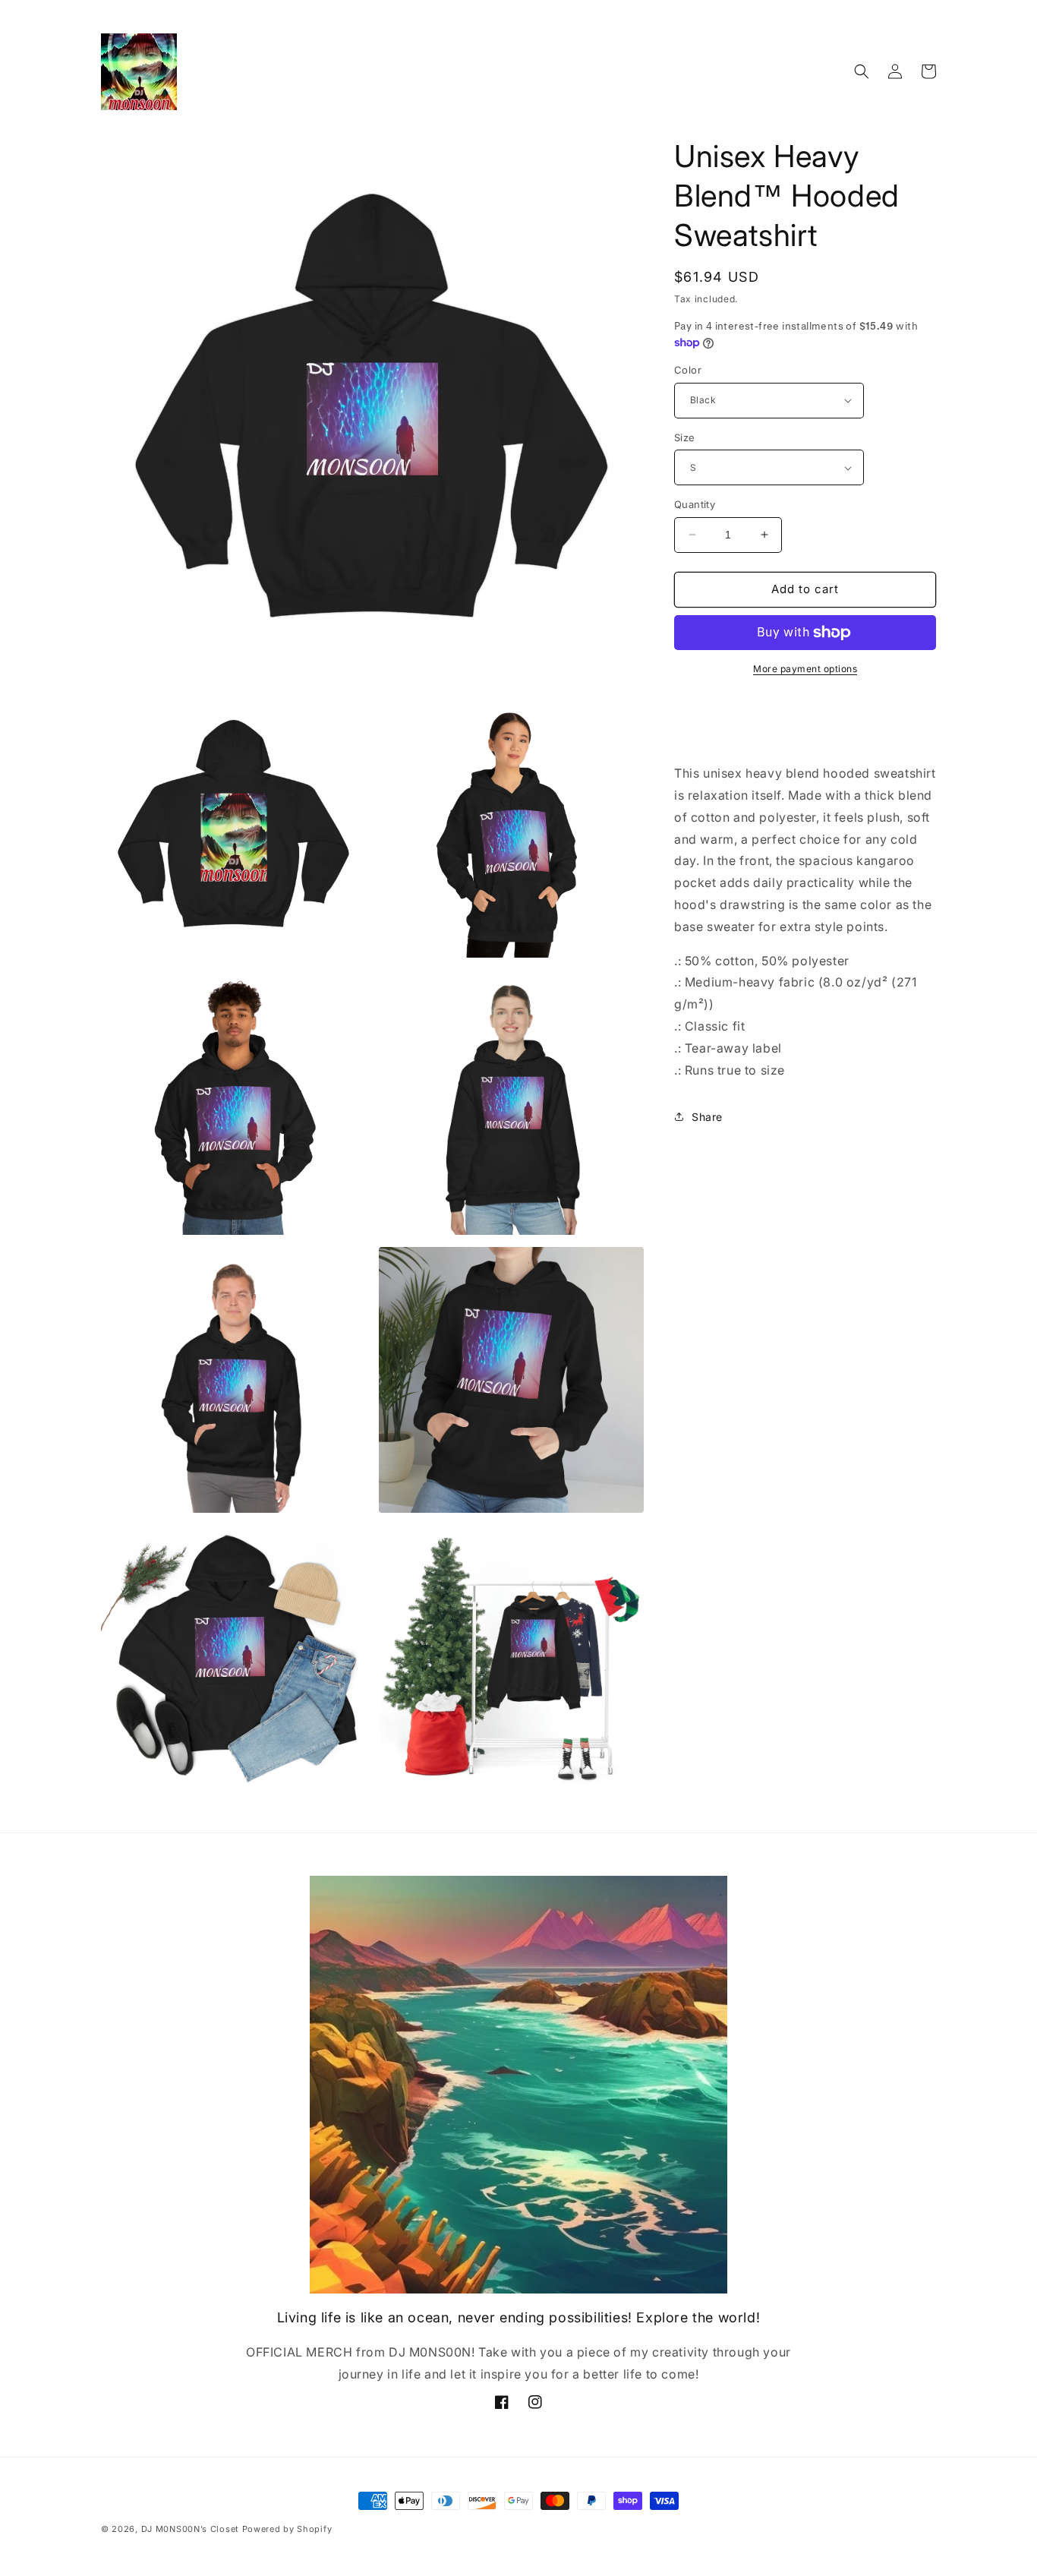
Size (685, 437)
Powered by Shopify (287, 2529)
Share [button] (707, 1117)
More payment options (805, 669)
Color (688, 370)
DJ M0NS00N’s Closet (190, 2529)
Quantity (695, 504)
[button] (862, 71)
